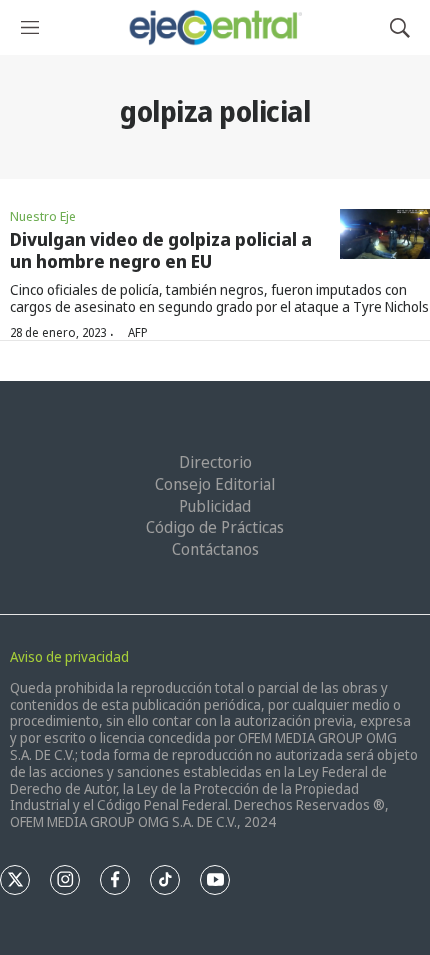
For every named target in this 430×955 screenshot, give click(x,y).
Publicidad (215, 506)
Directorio (215, 462)
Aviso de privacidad (69, 656)
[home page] (214, 27)
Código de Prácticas (215, 527)
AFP (138, 332)
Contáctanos (215, 549)
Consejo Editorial (215, 484)
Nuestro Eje (43, 216)
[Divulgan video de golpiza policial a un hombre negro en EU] (385, 234)
